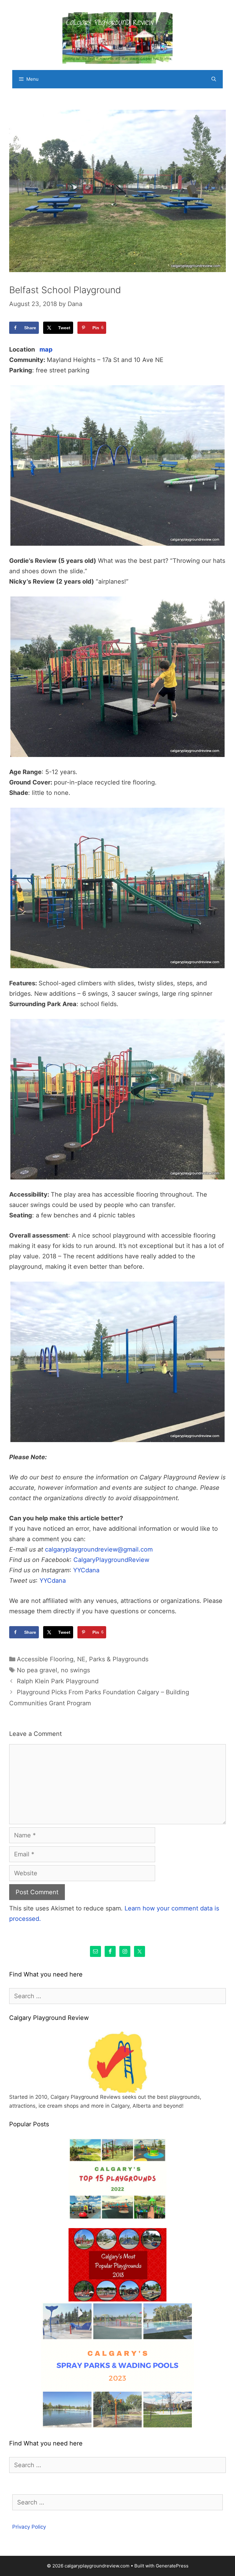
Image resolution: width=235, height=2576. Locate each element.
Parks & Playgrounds (119, 1659)
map (46, 349)
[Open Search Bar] (214, 79)
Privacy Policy (29, 2527)
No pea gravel (37, 1670)
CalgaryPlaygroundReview (111, 1560)
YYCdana (86, 1570)
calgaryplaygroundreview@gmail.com (99, 1549)
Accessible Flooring (45, 1659)
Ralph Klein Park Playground (58, 1681)
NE (81, 1659)
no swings (75, 1670)
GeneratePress (172, 2566)
